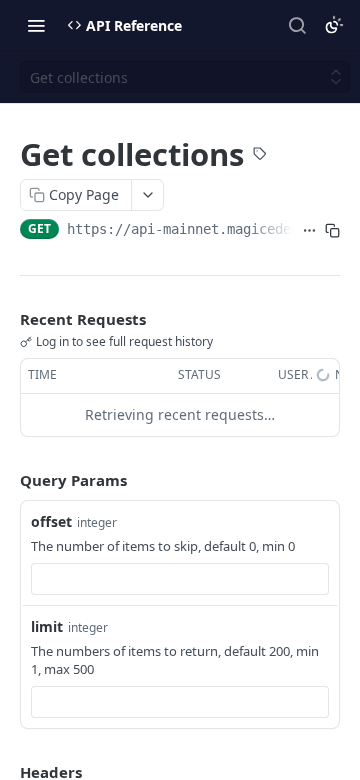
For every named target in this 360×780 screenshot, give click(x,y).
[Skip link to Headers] (6, 772)
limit (47, 626)
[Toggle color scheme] (334, 25)
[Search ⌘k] (297, 25)
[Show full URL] (309, 231)
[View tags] (260, 156)
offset (51, 521)
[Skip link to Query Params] (6, 480)
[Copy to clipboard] (332, 231)
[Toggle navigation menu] (36, 25)
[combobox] (180, 579)
